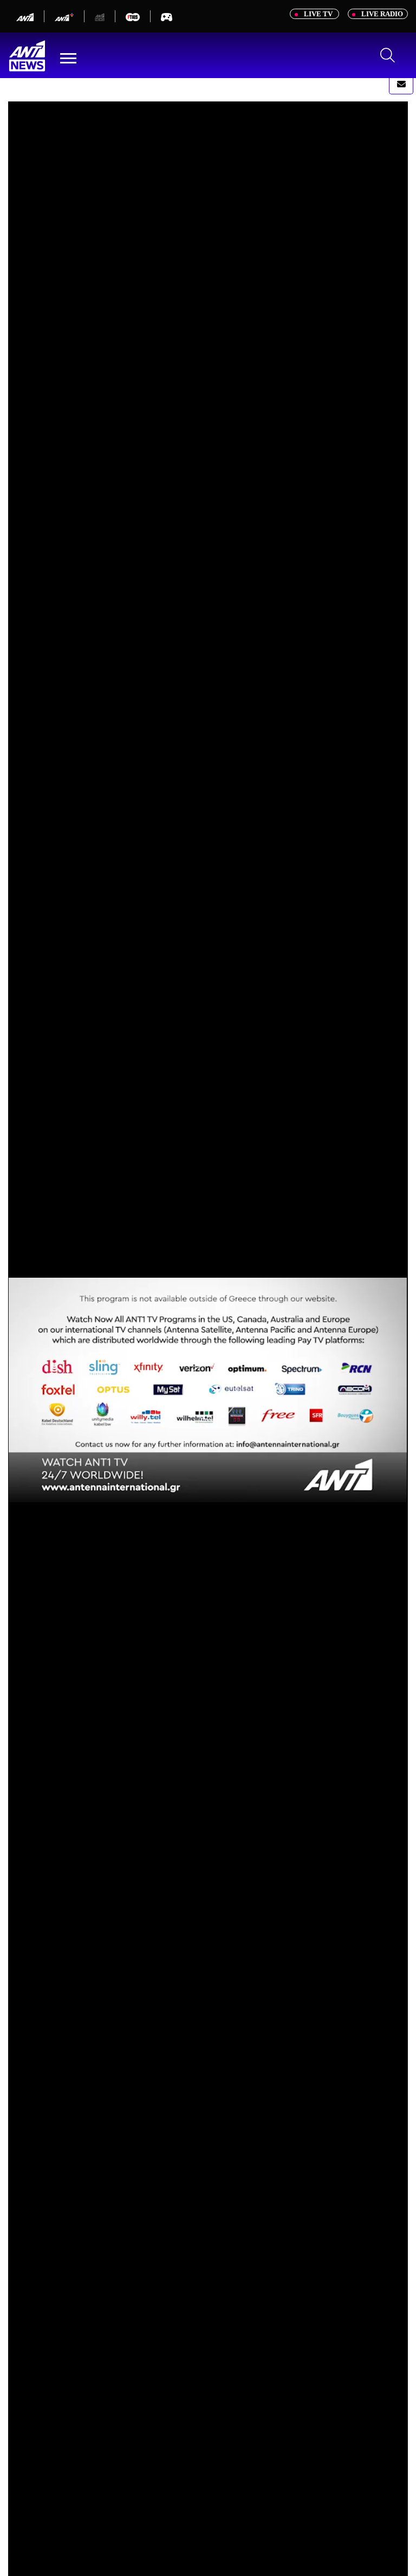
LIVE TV (318, 14)
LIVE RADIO (381, 14)
